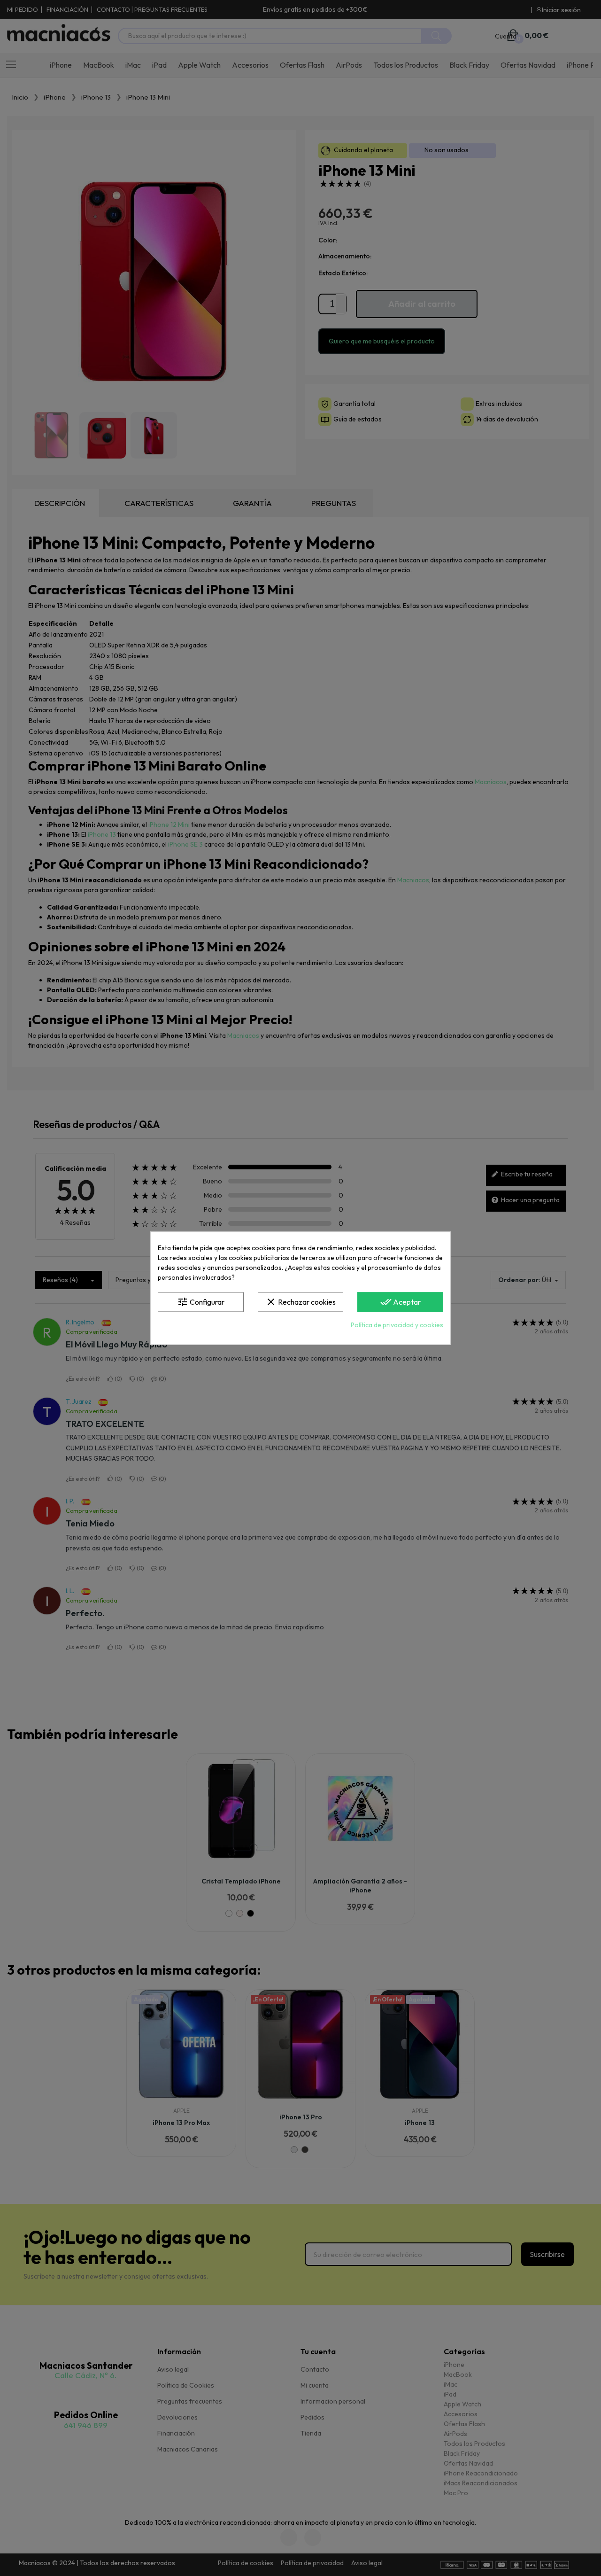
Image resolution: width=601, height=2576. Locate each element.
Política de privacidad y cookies (397, 1325)
